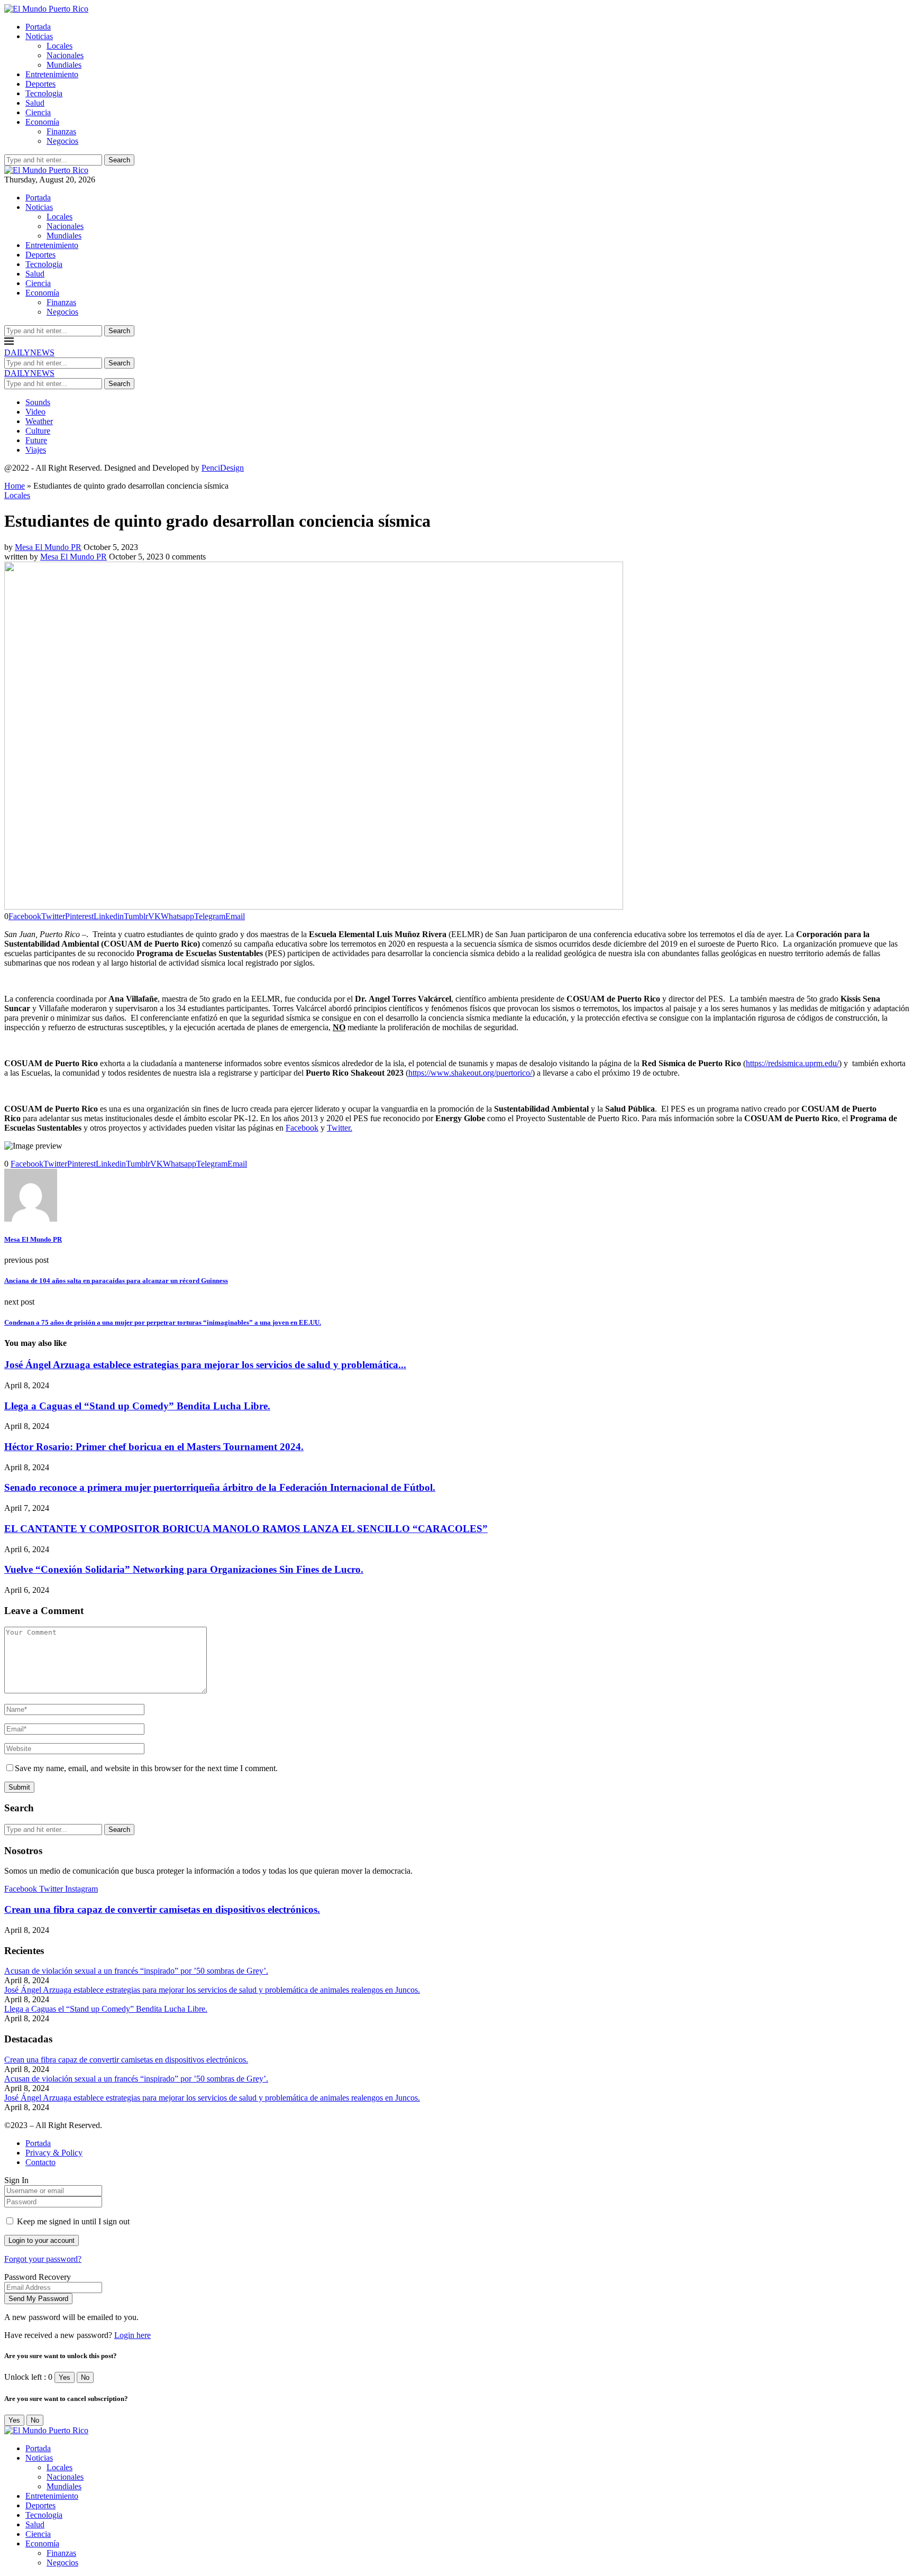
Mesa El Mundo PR (48, 547)
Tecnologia (44, 93)
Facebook (302, 1128)
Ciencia (38, 112)
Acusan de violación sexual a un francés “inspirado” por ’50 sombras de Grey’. (136, 1971)
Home (15, 486)
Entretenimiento (52, 74)
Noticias (39, 36)
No (85, 2377)
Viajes (36, 450)
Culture (38, 431)
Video (35, 412)
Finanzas (61, 131)
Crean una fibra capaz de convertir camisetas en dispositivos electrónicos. (162, 1909)
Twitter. (340, 1128)
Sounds (38, 402)
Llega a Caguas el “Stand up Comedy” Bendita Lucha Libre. (137, 1406)
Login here (132, 2335)
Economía (42, 122)
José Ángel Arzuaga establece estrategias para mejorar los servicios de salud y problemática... (205, 1365)
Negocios (62, 141)
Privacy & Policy (54, 2153)
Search (119, 160)
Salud (35, 103)
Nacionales (65, 55)
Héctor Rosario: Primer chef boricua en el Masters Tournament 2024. (154, 1447)
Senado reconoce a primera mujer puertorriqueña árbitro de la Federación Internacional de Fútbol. (220, 1487)
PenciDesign (223, 468)
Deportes (40, 84)
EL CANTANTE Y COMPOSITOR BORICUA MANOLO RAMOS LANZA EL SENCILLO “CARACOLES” (246, 1529)
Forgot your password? (43, 2259)
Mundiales (64, 65)
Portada (38, 27)
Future (36, 440)
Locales (60, 46)
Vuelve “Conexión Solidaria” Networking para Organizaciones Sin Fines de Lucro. (184, 1569)
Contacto (40, 2162)
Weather (39, 421)
